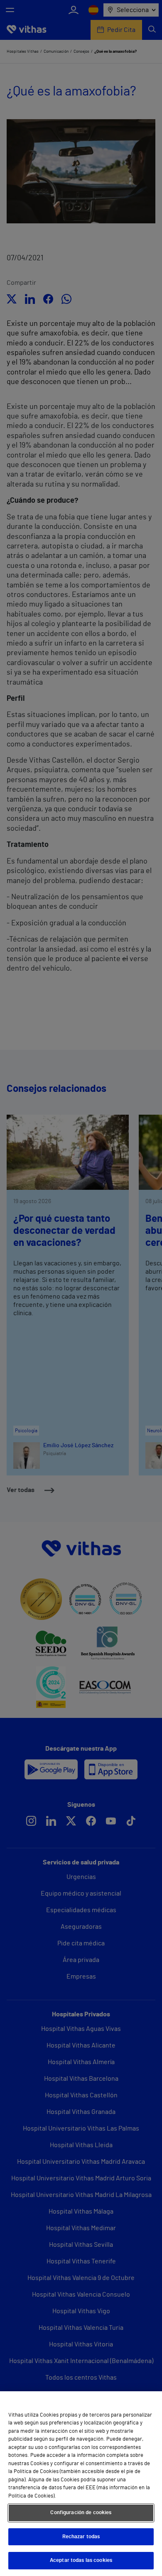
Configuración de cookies (81, 2513)
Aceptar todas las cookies (81, 2560)
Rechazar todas (81, 2537)
